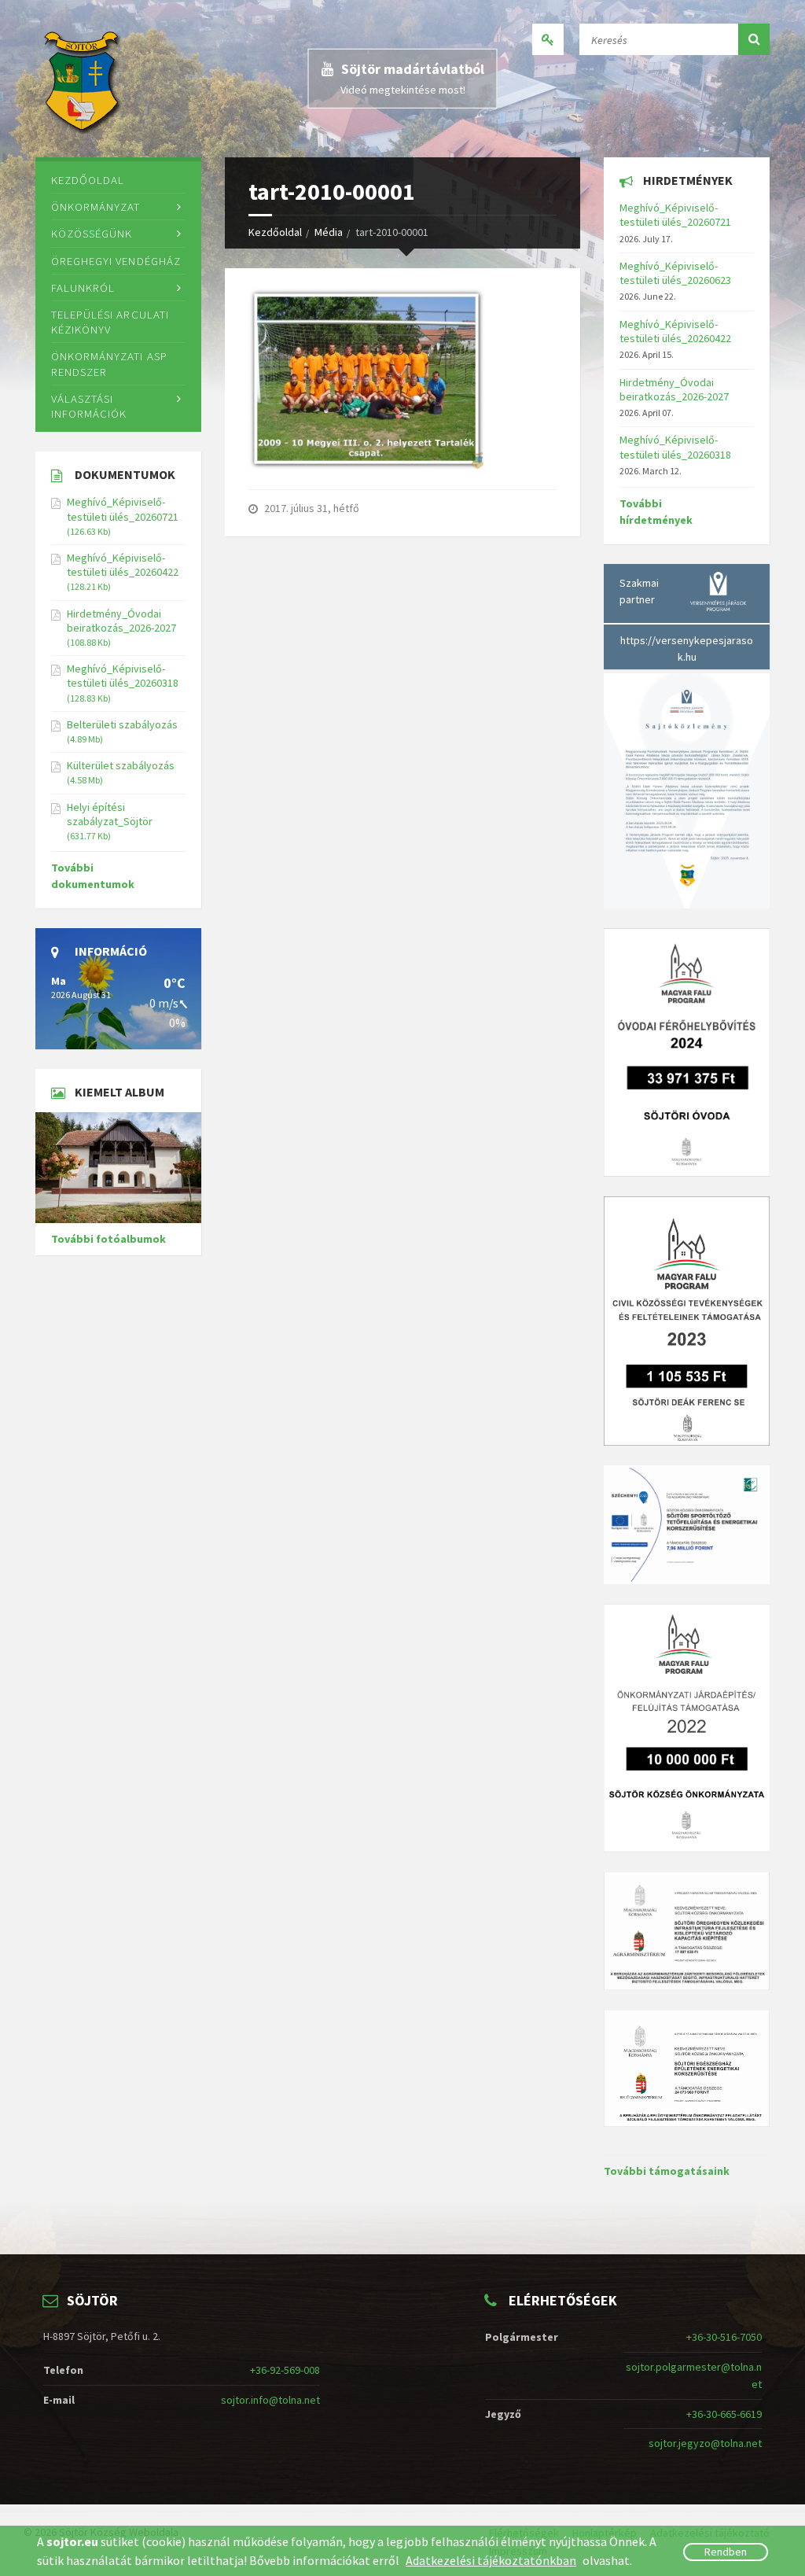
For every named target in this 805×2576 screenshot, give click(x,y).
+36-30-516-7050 (724, 2337)
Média (329, 232)
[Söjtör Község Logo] (84, 79)
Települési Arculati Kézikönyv (110, 322)
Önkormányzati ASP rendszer (109, 363)
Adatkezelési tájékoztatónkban (491, 2560)
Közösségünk (92, 233)
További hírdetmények (656, 512)
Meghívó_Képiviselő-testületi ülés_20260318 (123, 676)
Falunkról (83, 287)
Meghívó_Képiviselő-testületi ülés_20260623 (675, 273)
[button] (754, 39)
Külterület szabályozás (121, 765)
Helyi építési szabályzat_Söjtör (110, 814)
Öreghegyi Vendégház (116, 261)
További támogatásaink (667, 2171)
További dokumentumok (93, 876)
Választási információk (89, 406)
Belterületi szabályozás (122, 724)
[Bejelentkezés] (548, 39)
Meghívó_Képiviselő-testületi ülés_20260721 (123, 509)
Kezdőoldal (275, 232)
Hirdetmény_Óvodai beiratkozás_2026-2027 (121, 621)
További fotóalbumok (108, 1239)
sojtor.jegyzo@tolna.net (705, 2443)
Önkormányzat (96, 206)
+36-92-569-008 (285, 2370)
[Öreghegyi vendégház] (118, 1168)
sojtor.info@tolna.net (270, 2400)
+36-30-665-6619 (724, 2414)
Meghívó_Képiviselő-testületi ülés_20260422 (123, 565)
